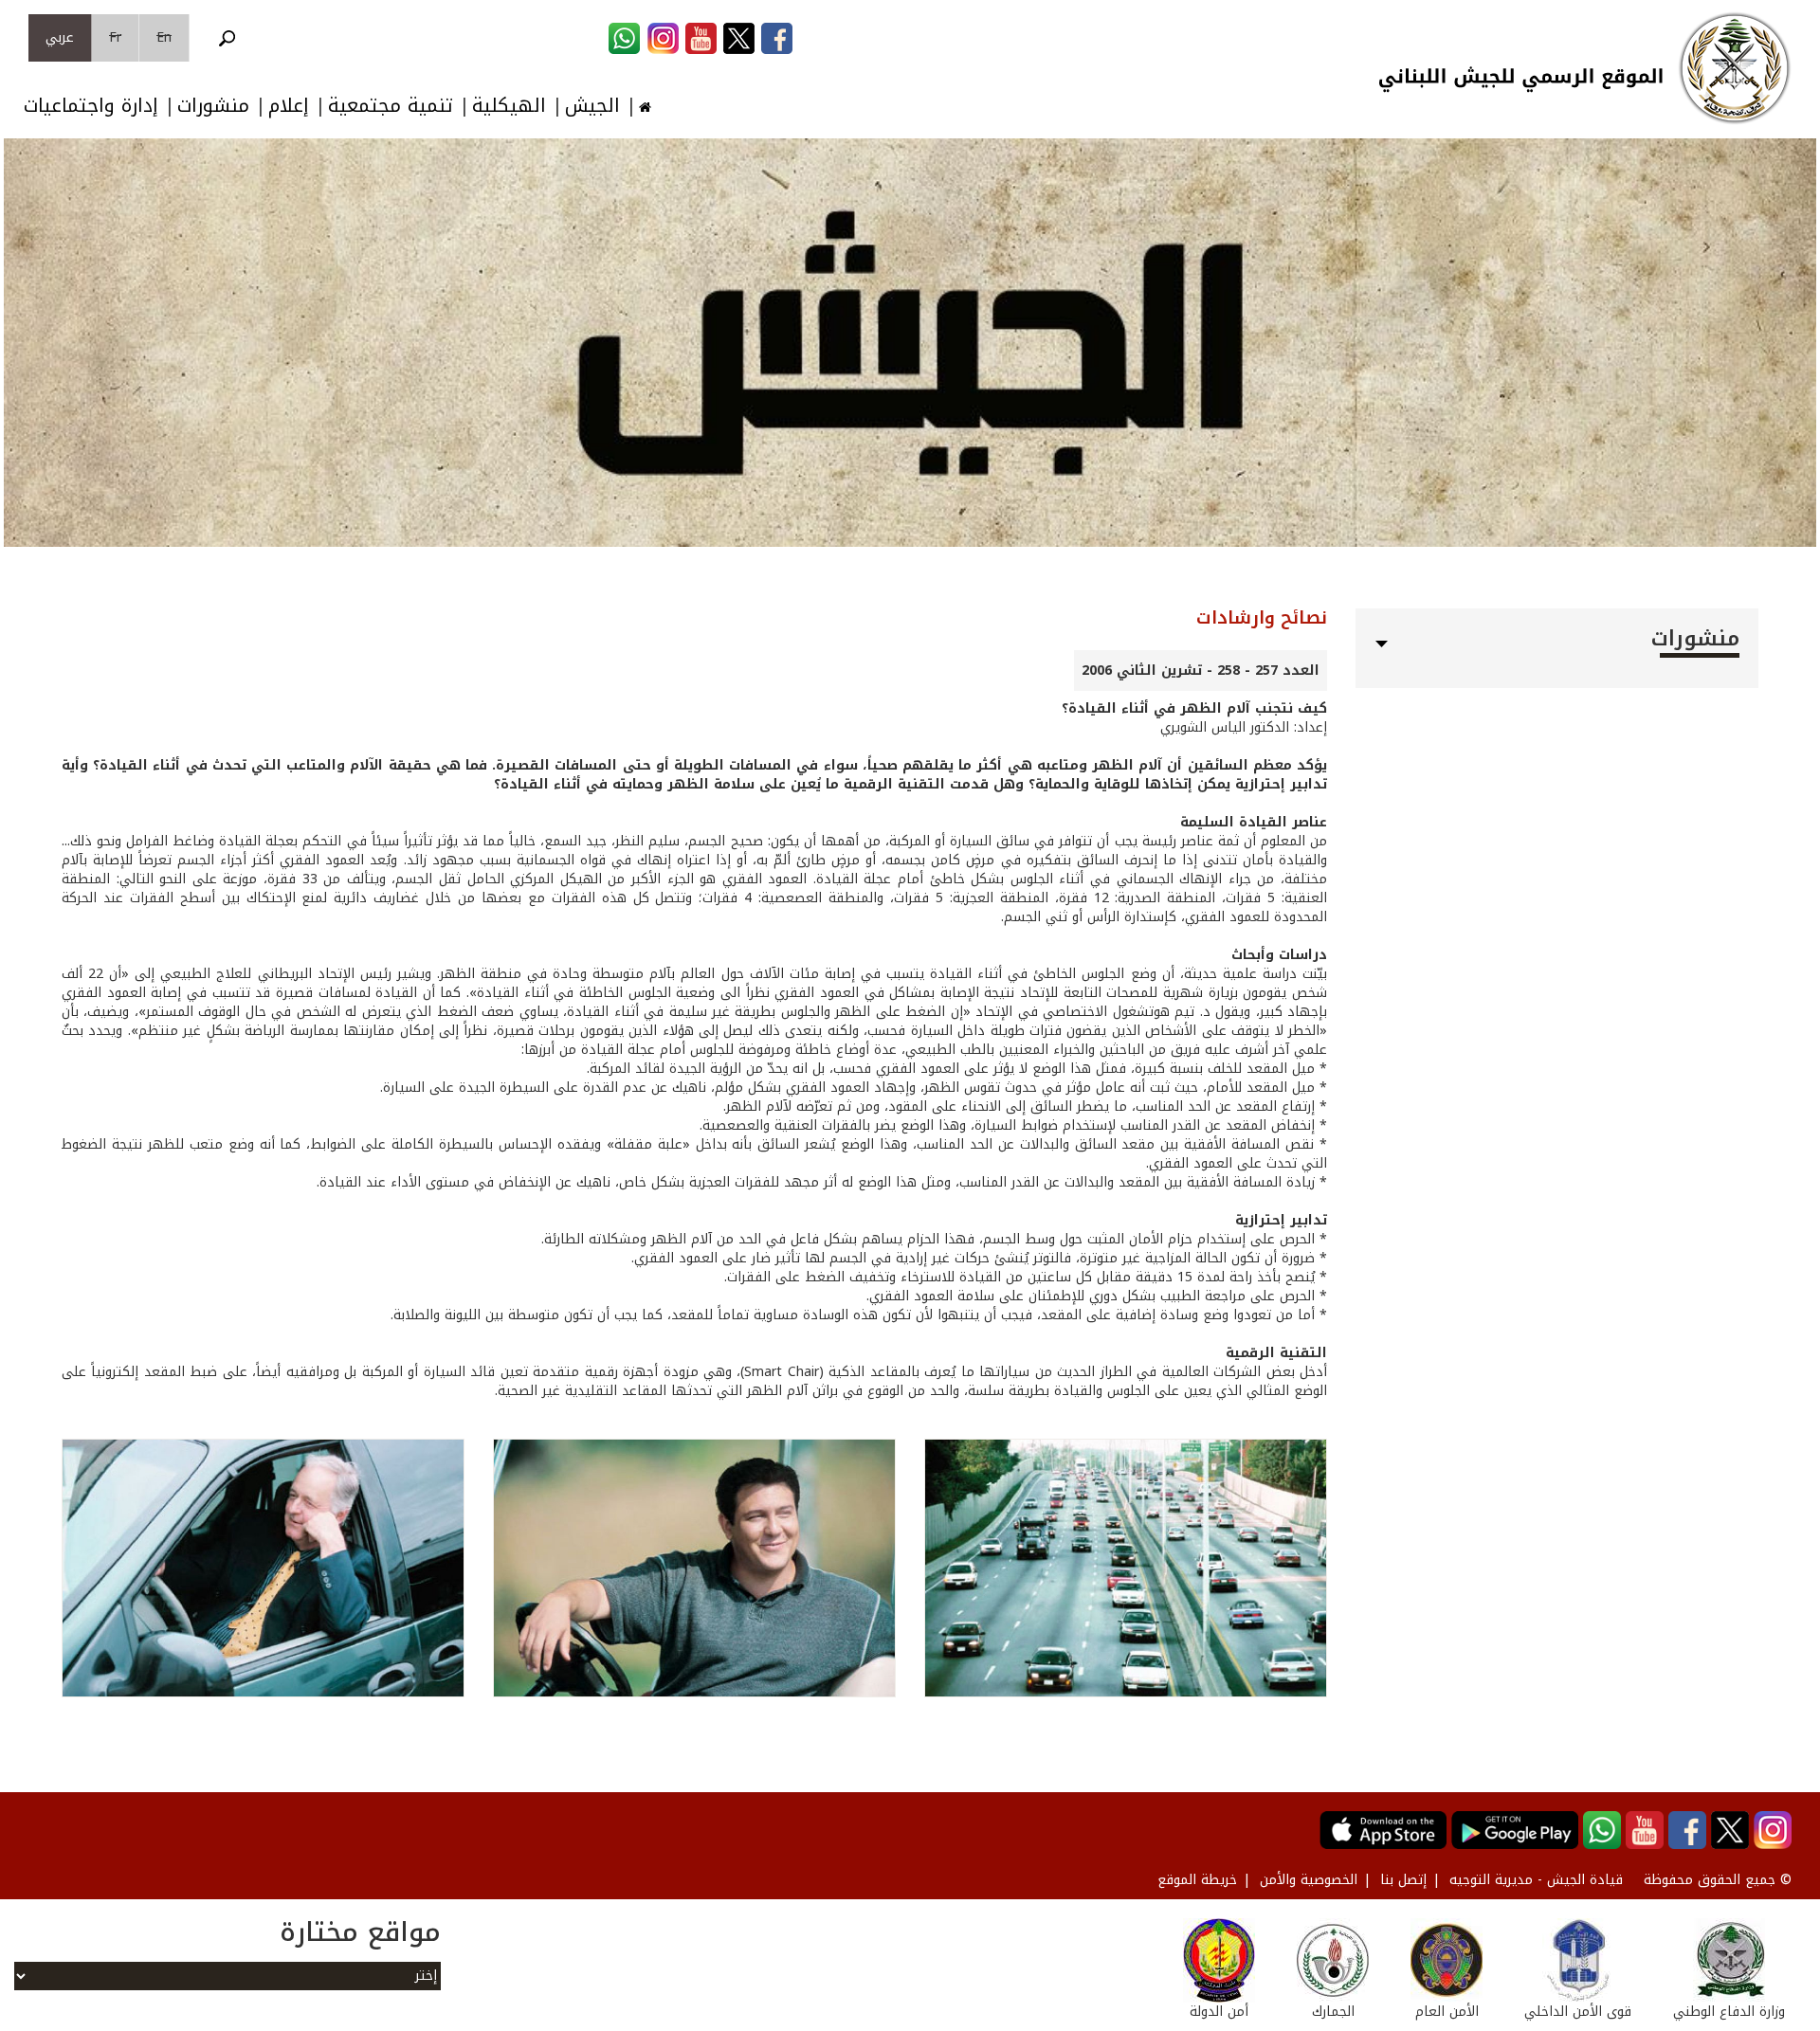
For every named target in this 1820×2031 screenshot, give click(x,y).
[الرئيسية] (1735, 68)
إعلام (289, 106)
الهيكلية (509, 106)
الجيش (592, 106)
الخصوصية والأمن (1309, 1880)
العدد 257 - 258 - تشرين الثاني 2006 (1201, 671)
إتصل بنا (1403, 1880)
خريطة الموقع (1197, 1880)
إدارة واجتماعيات (91, 106)
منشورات (213, 106)
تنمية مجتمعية (391, 106)
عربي (60, 37)
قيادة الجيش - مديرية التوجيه (1536, 1880)
